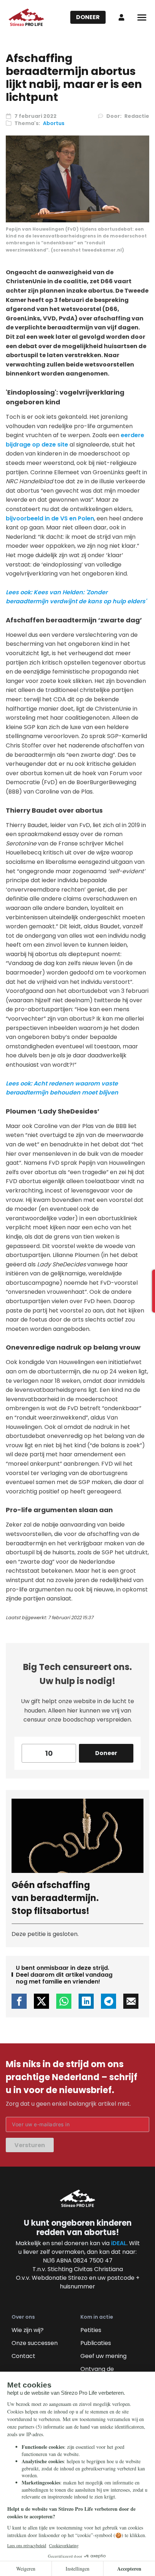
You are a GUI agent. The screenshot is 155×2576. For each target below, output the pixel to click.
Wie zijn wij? (28, 2330)
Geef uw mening (103, 2356)
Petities (91, 2330)
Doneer (88, 17)
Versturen (30, 2145)
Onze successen (35, 2343)
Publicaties (96, 2343)
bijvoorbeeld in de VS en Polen (50, 518)
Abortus (54, 123)
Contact (23, 2356)
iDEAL (119, 2243)
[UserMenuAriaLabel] (121, 17)
